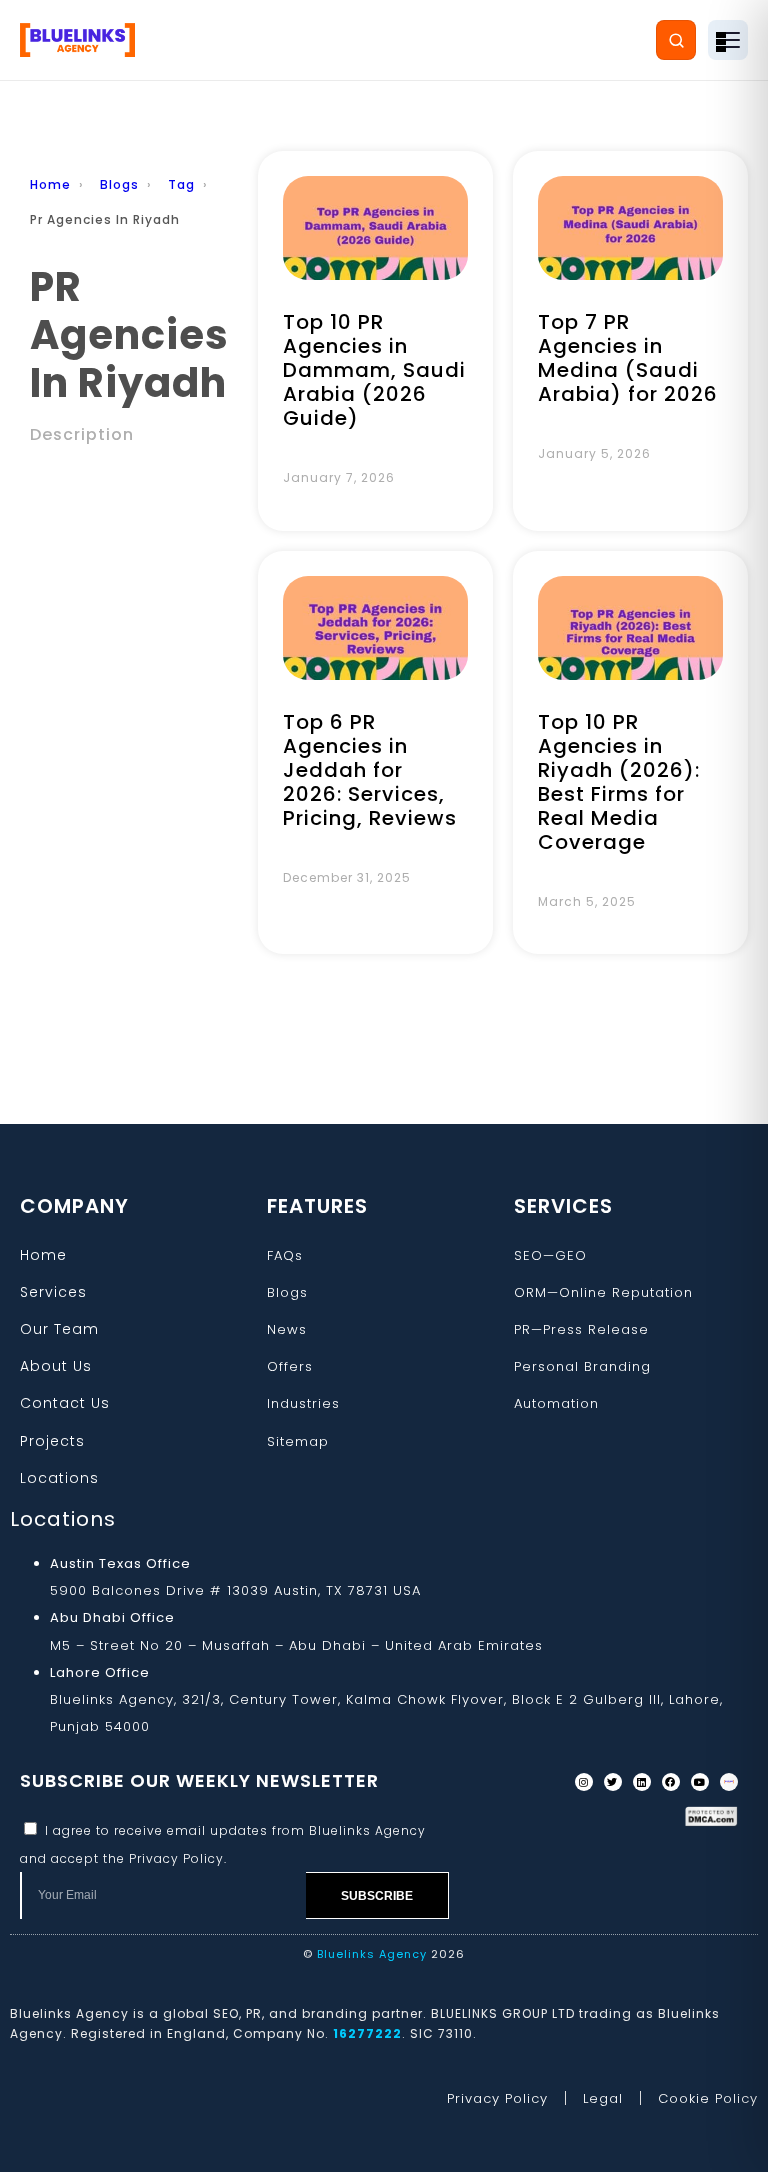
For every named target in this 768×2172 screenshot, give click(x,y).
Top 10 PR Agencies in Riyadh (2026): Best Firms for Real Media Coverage (619, 782)
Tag (181, 184)
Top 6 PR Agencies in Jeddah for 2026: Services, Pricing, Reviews (370, 770)
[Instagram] (584, 1782)
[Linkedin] (642, 1782)
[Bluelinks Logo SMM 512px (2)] (729, 1782)
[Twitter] (613, 1782)
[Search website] (676, 40)
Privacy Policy (176, 1858)
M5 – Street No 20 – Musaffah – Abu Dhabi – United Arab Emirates (296, 1645)
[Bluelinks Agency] (77, 40)
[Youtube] (700, 1782)
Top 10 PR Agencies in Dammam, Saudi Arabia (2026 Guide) (374, 370)
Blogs (119, 184)
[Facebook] (671, 1782)
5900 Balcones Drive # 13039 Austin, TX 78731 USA (235, 1590)
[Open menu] (728, 40)
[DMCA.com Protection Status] (711, 1816)
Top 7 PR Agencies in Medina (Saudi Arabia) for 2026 (628, 358)
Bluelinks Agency (372, 1954)
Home (50, 184)
